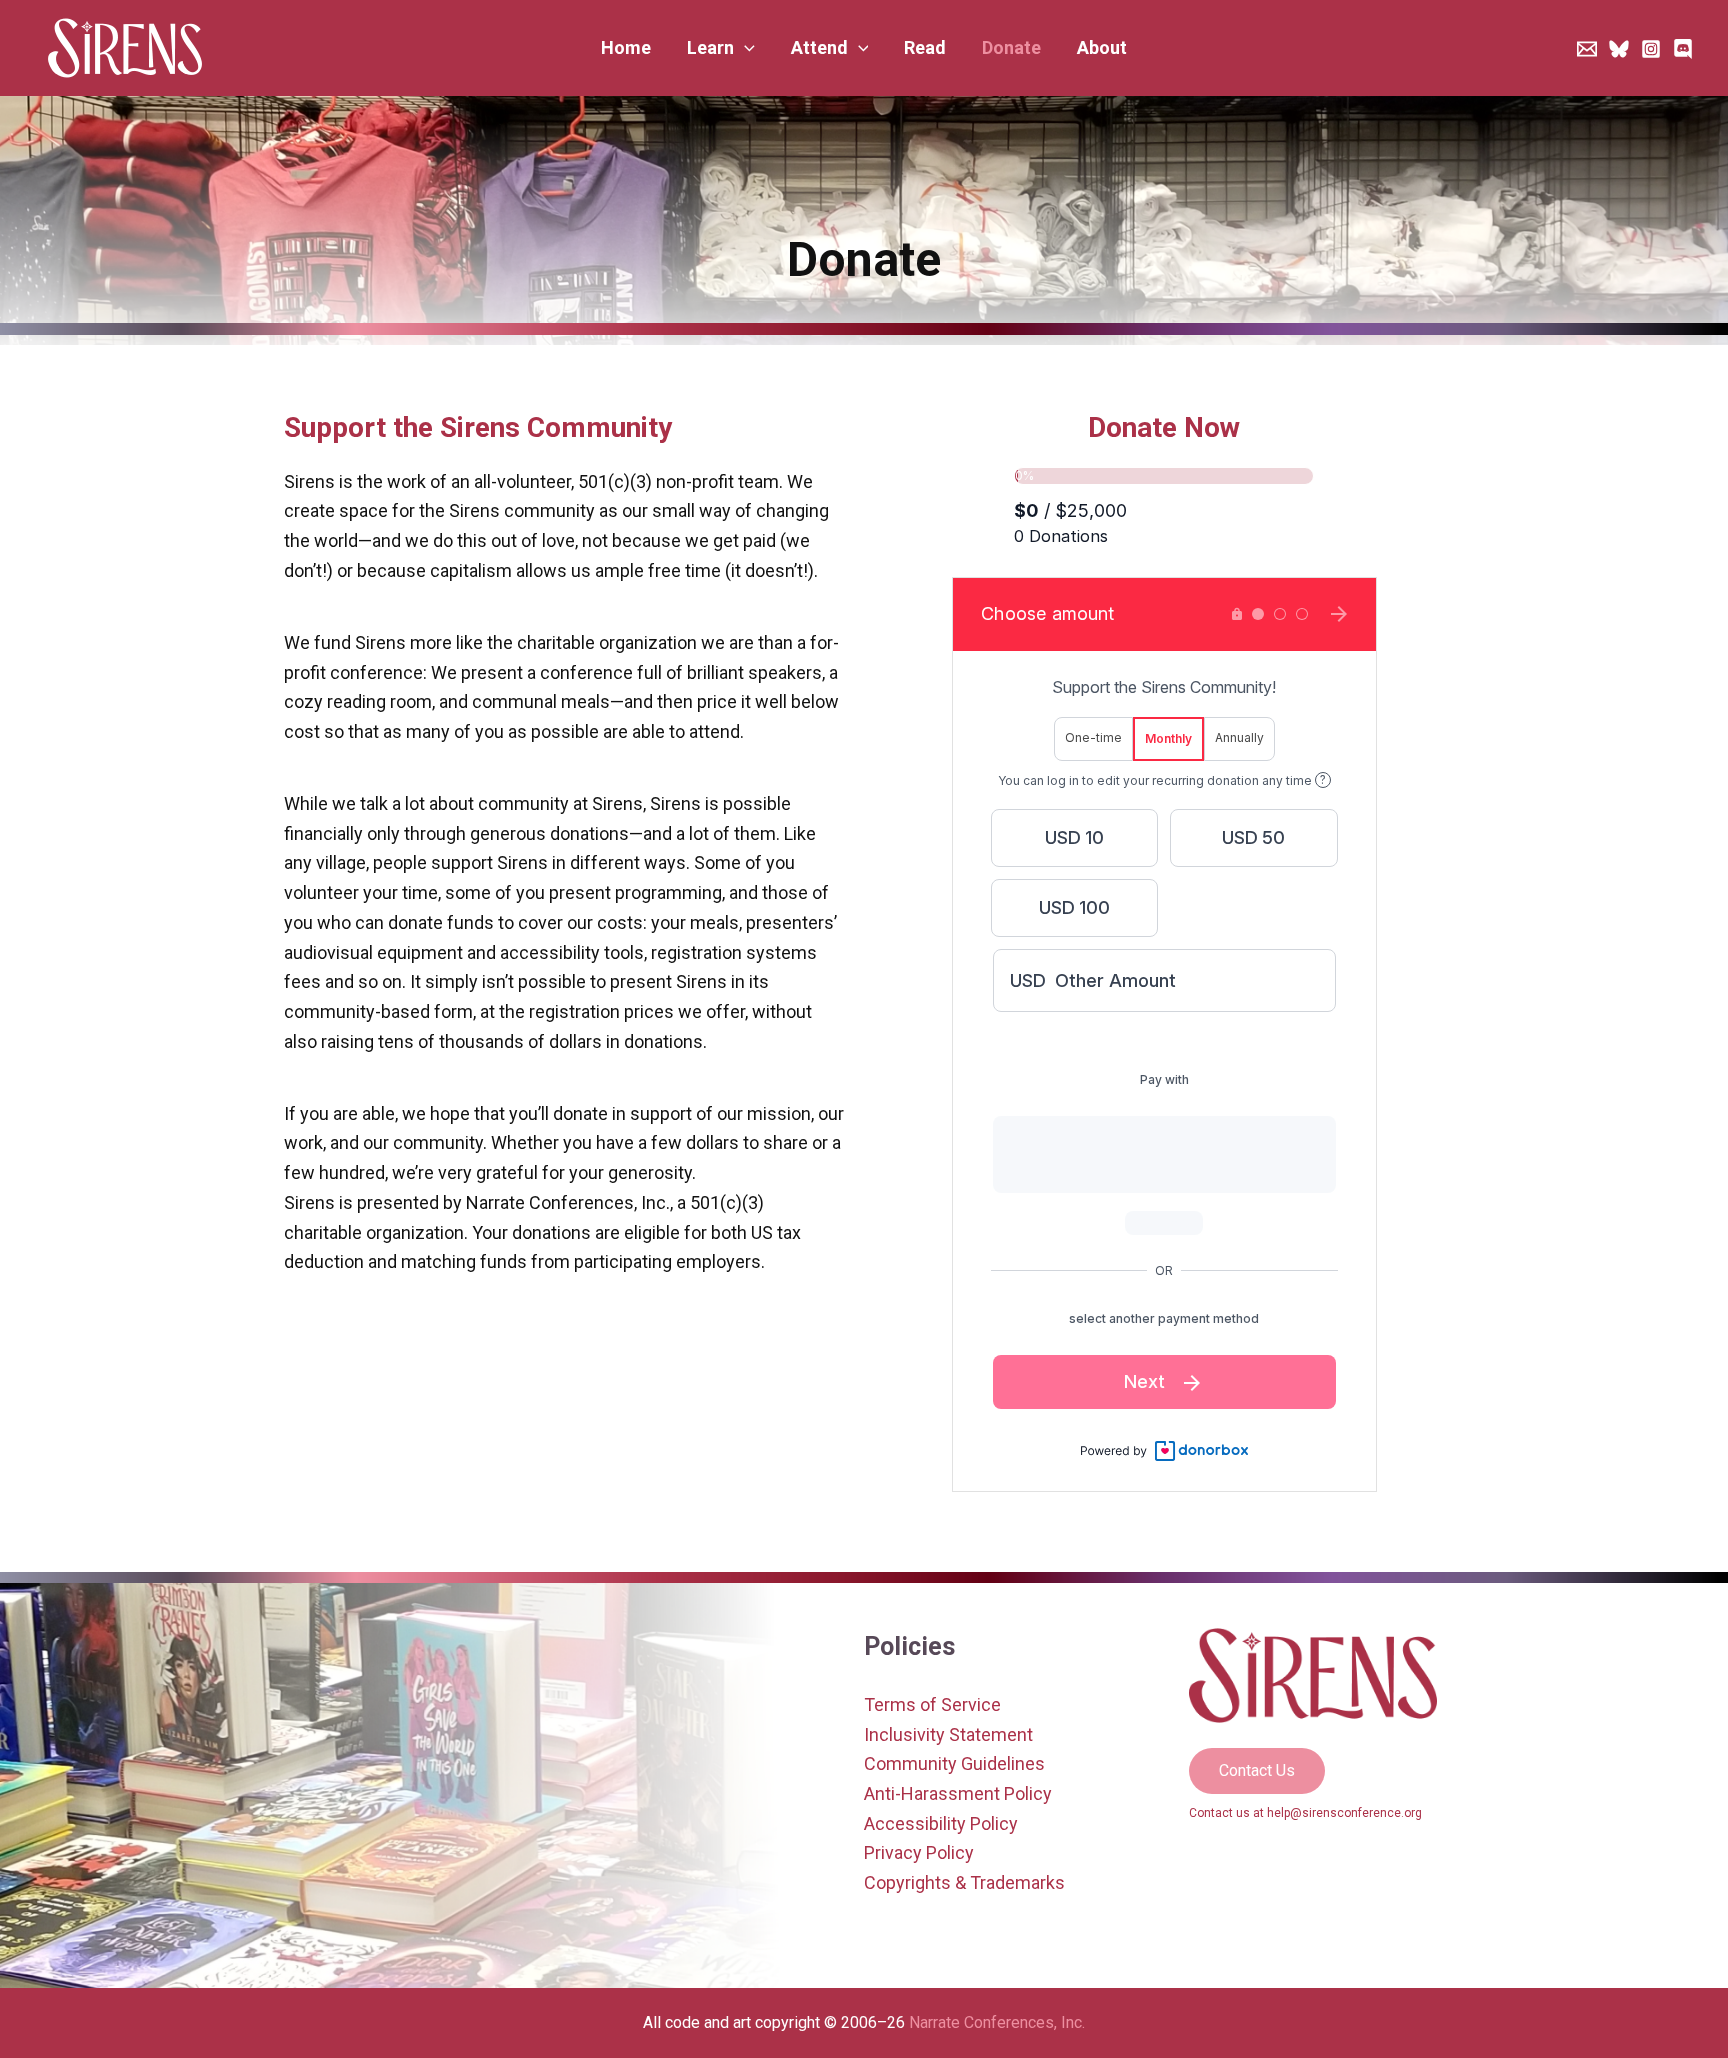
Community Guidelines (954, 1763)
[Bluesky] (1619, 49)
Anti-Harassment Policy (958, 1793)
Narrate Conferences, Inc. (997, 2022)
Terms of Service (932, 1704)
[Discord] (1683, 49)
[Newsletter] (1587, 49)
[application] (744, 48)
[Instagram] (1651, 49)
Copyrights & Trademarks (964, 1882)
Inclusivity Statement (948, 1734)
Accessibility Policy (941, 1823)
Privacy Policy (919, 1852)
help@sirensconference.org (1344, 1813)
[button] (721, 48)
